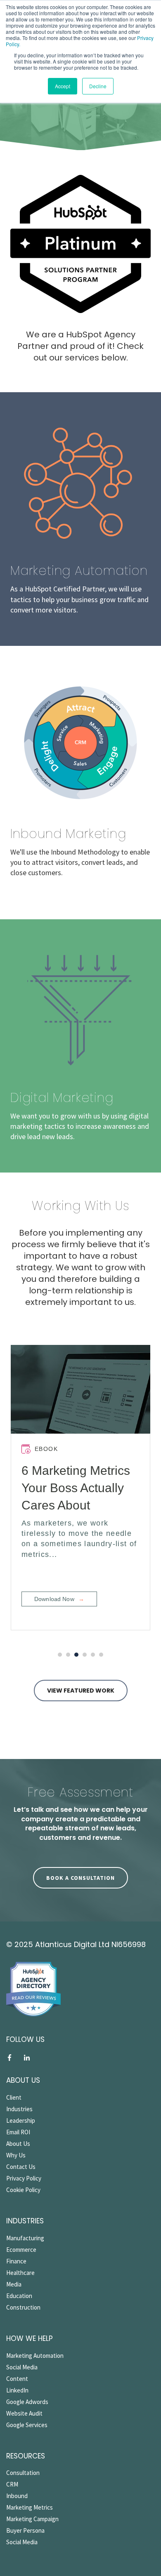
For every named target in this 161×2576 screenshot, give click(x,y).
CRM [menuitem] (12, 2484)
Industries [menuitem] (19, 2109)
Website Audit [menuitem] (24, 2413)
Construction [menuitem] (23, 2307)
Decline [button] (98, 86)
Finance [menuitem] (16, 2261)
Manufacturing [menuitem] (25, 2238)
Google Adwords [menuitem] (27, 2402)
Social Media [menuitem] (22, 2367)
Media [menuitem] (14, 2284)
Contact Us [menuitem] (21, 2167)
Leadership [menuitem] (21, 2120)
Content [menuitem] (17, 2379)
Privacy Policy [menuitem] (24, 2178)
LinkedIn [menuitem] (17, 2390)
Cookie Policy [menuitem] (23, 2190)
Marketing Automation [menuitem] (35, 2356)
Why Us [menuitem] (16, 2155)
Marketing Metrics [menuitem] (30, 2507)
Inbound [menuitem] (17, 2496)
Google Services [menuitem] (27, 2425)
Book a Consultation (80, 1878)
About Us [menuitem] (18, 2144)
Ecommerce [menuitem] (21, 2250)
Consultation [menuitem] (23, 2473)
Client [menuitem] (14, 2097)
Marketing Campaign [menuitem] (32, 2519)
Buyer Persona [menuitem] (25, 2530)
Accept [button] (63, 86)
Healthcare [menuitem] (20, 2273)
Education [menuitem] (19, 2296)
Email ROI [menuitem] (18, 2132)
